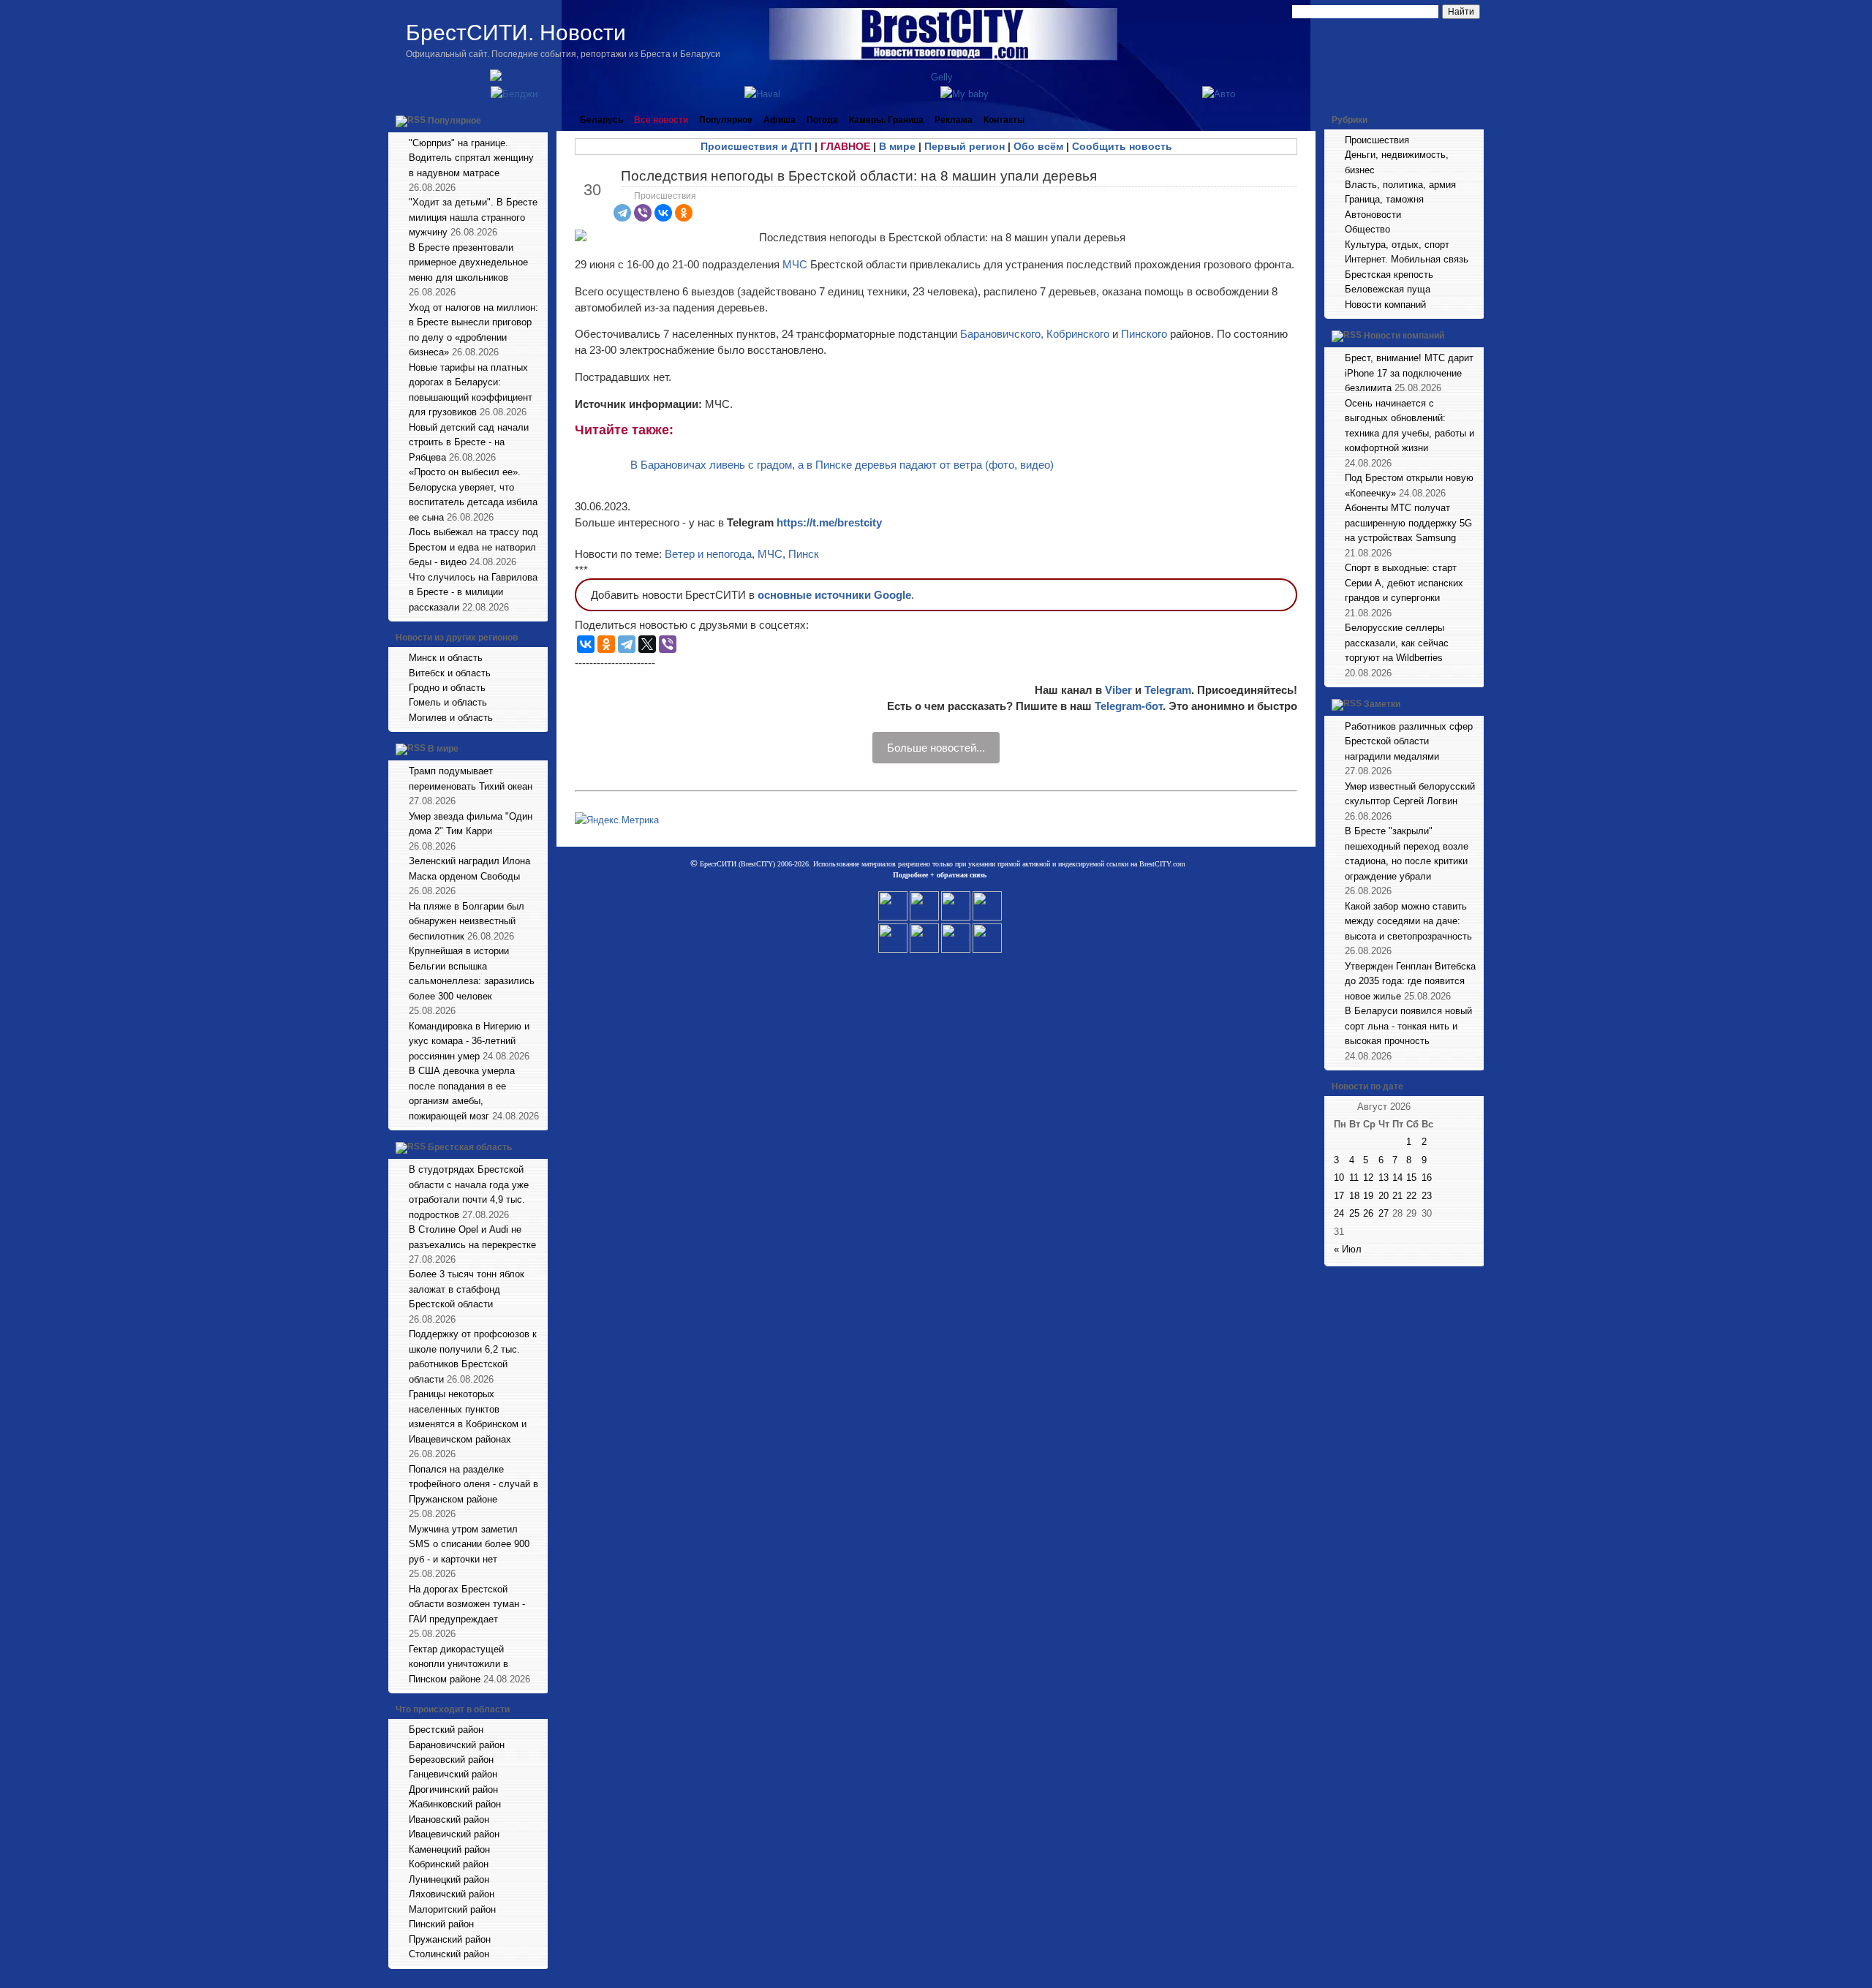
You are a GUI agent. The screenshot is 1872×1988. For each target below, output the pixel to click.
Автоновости (1373, 215)
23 (1427, 1196)
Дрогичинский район (453, 1789)
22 (1411, 1196)
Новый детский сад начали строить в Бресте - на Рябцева (469, 442)
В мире (443, 749)
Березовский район (451, 1760)
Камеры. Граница (886, 120)
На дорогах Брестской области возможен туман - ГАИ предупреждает (467, 1604)
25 (1354, 1213)
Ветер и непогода (708, 554)
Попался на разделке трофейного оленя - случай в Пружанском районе (473, 1484)
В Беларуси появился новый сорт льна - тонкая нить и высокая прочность (1408, 1026)
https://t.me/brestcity (829, 522)
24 (1339, 1213)
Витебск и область (450, 673)
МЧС (795, 264)
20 (1384, 1196)
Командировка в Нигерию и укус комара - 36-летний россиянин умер (469, 1041)
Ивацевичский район (454, 1834)
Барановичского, (1002, 334)
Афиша (780, 120)
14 (1397, 1178)
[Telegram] (622, 213)
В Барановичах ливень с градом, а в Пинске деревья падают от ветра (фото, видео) (842, 465)
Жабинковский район (455, 1804)
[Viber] (643, 213)
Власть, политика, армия (1400, 185)
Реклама (954, 120)
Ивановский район (449, 1819)
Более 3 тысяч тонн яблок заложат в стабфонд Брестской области (467, 1289)
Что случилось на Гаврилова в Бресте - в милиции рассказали (473, 592)
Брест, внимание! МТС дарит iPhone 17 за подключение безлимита (1409, 373)
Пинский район (441, 1924)
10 (1339, 1178)
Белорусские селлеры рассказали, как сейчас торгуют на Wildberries (1397, 643)
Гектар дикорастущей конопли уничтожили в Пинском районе (458, 1664)
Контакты (1004, 120)
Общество (1367, 229)
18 (1354, 1196)
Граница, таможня (1384, 199)
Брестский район (446, 1730)
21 (1397, 1196)
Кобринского (1079, 334)
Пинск (804, 554)
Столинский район (449, 1954)
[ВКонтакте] (663, 213)
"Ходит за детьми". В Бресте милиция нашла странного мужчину (473, 217)
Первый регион (965, 146)
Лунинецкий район (449, 1879)
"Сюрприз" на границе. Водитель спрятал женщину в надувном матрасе (471, 158)
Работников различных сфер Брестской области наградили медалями (1409, 741)
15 (1411, 1178)
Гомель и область (448, 702)
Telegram (1168, 690)
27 (1384, 1213)
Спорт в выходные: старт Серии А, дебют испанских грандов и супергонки (1404, 583)
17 (1339, 1196)
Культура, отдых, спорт (1397, 245)
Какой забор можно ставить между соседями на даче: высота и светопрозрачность (1408, 921)
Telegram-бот (1129, 706)
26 (1368, 1213)
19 (1368, 1196)
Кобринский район (449, 1864)
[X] (647, 644)
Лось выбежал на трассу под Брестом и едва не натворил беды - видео (473, 547)
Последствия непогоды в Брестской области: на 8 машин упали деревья (859, 176)
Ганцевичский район (453, 1774)
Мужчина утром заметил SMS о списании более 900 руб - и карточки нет (469, 1544)
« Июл (1348, 1249)
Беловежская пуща (1388, 289)
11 (1354, 1178)
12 (1368, 1178)
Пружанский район (450, 1939)
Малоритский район (452, 1909)
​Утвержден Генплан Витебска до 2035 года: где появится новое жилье (1410, 981)
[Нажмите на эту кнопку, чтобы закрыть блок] (538, 120)
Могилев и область (451, 718)
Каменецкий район (449, 1849)
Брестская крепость (1389, 275)
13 (1384, 1178)
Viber (1118, 690)
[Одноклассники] (684, 213)
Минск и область (446, 658)
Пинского (1146, 334)
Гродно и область (447, 688)
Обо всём (1038, 146)
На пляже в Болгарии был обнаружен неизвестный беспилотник (467, 921)
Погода (822, 120)
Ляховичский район (452, 1894)
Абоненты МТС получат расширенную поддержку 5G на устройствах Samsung (1408, 523)
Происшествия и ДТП (756, 146)
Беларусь (601, 120)
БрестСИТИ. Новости (516, 33)
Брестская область (470, 1147)
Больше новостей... (936, 748)
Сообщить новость (1122, 146)
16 (1427, 1178)
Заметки (1382, 704)
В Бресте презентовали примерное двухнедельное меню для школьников (468, 262)
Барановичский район (457, 1745)
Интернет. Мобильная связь (1407, 259)
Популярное (454, 121)
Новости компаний (1385, 305)
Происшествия (665, 196)
